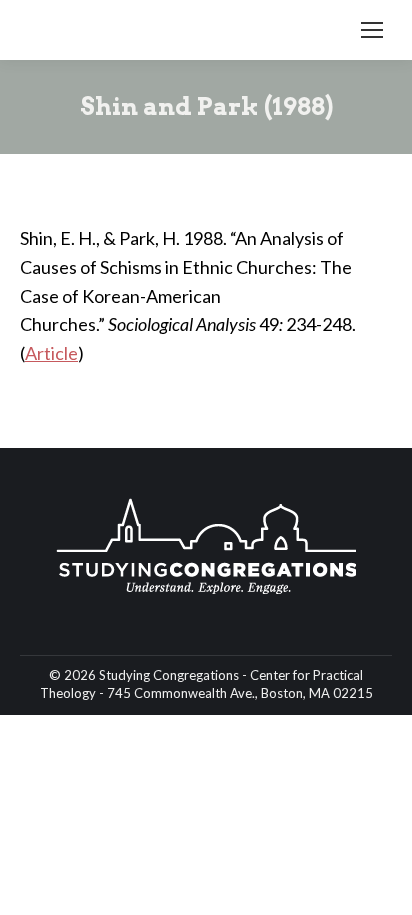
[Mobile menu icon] (372, 30)
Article (51, 353)
